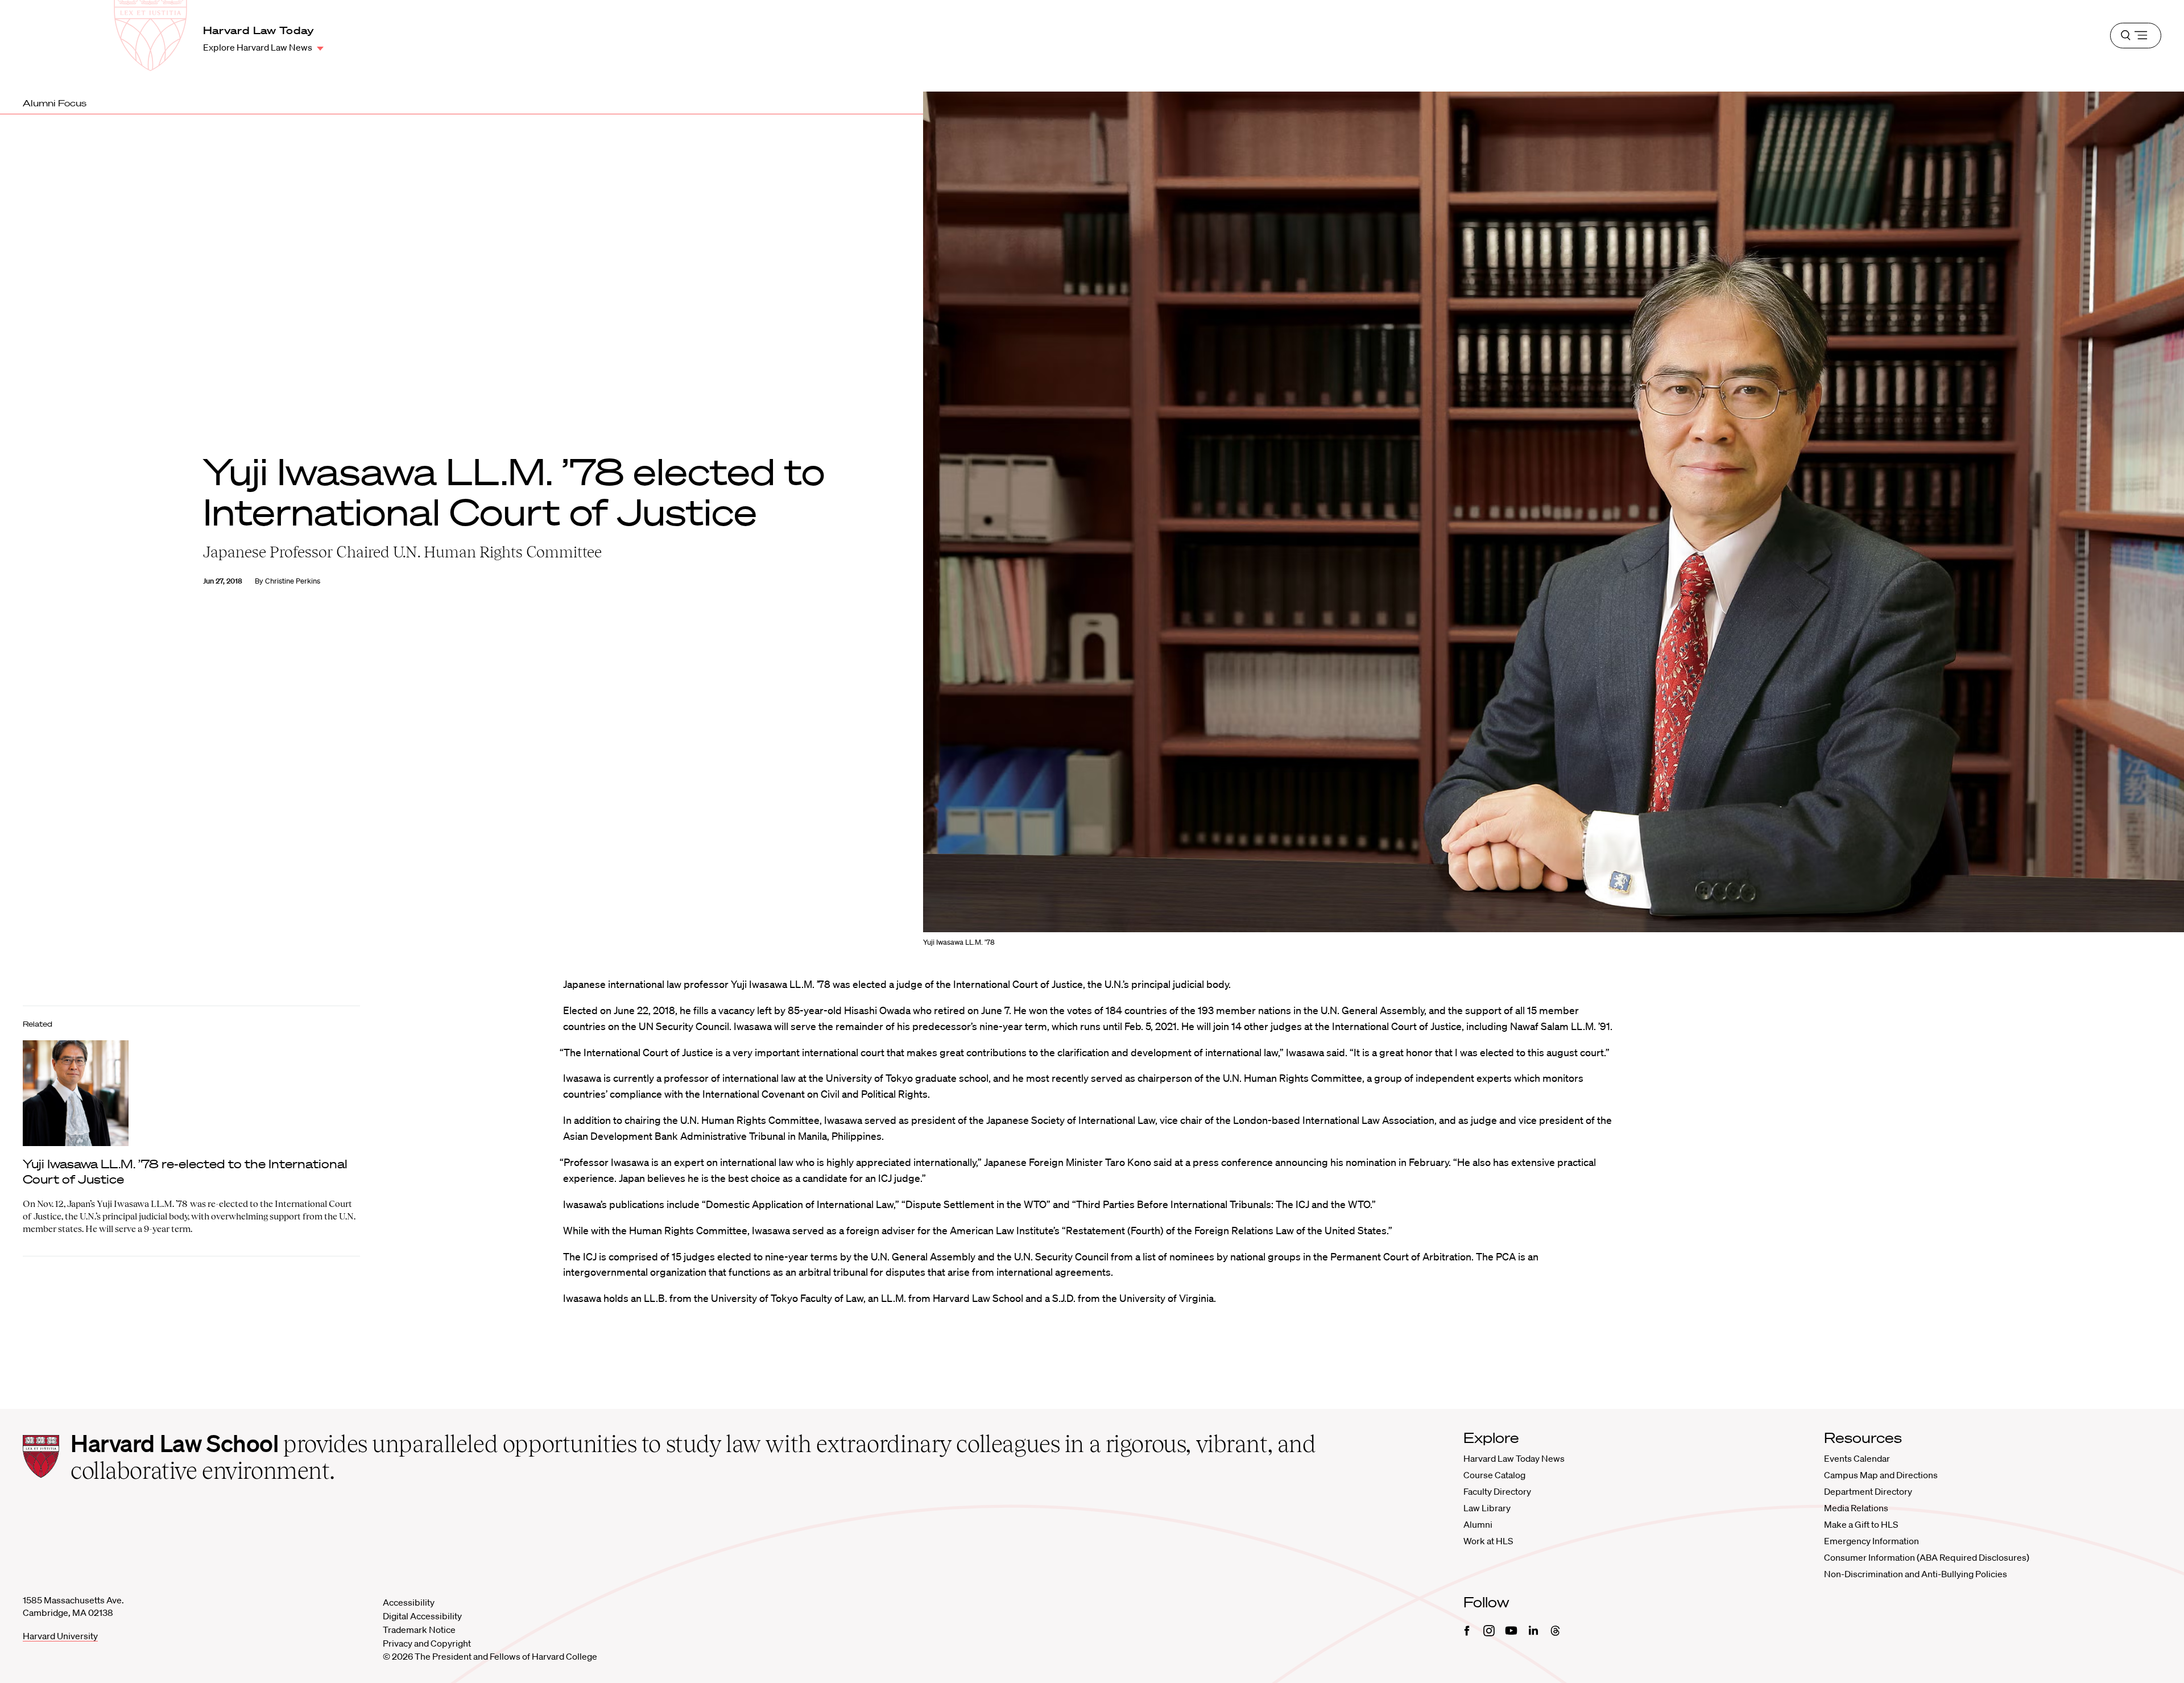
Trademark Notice (419, 1630)
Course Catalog (1494, 1475)
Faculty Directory (1497, 1491)
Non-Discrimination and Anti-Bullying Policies (1916, 1574)
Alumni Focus (55, 103)
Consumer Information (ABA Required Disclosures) (1927, 1557)
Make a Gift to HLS (1861, 1524)
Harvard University (60, 1636)
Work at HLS (1488, 1541)
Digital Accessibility (422, 1616)
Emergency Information (1871, 1541)
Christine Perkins (293, 581)
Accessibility (409, 1602)
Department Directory (1868, 1491)
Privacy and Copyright (427, 1643)
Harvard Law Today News (1514, 1458)
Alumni (1478, 1524)
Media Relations (1856, 1508)
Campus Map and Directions (1881, 1475)
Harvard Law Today (259, 30)
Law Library (1487, 1508)
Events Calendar (1857, 1458)
